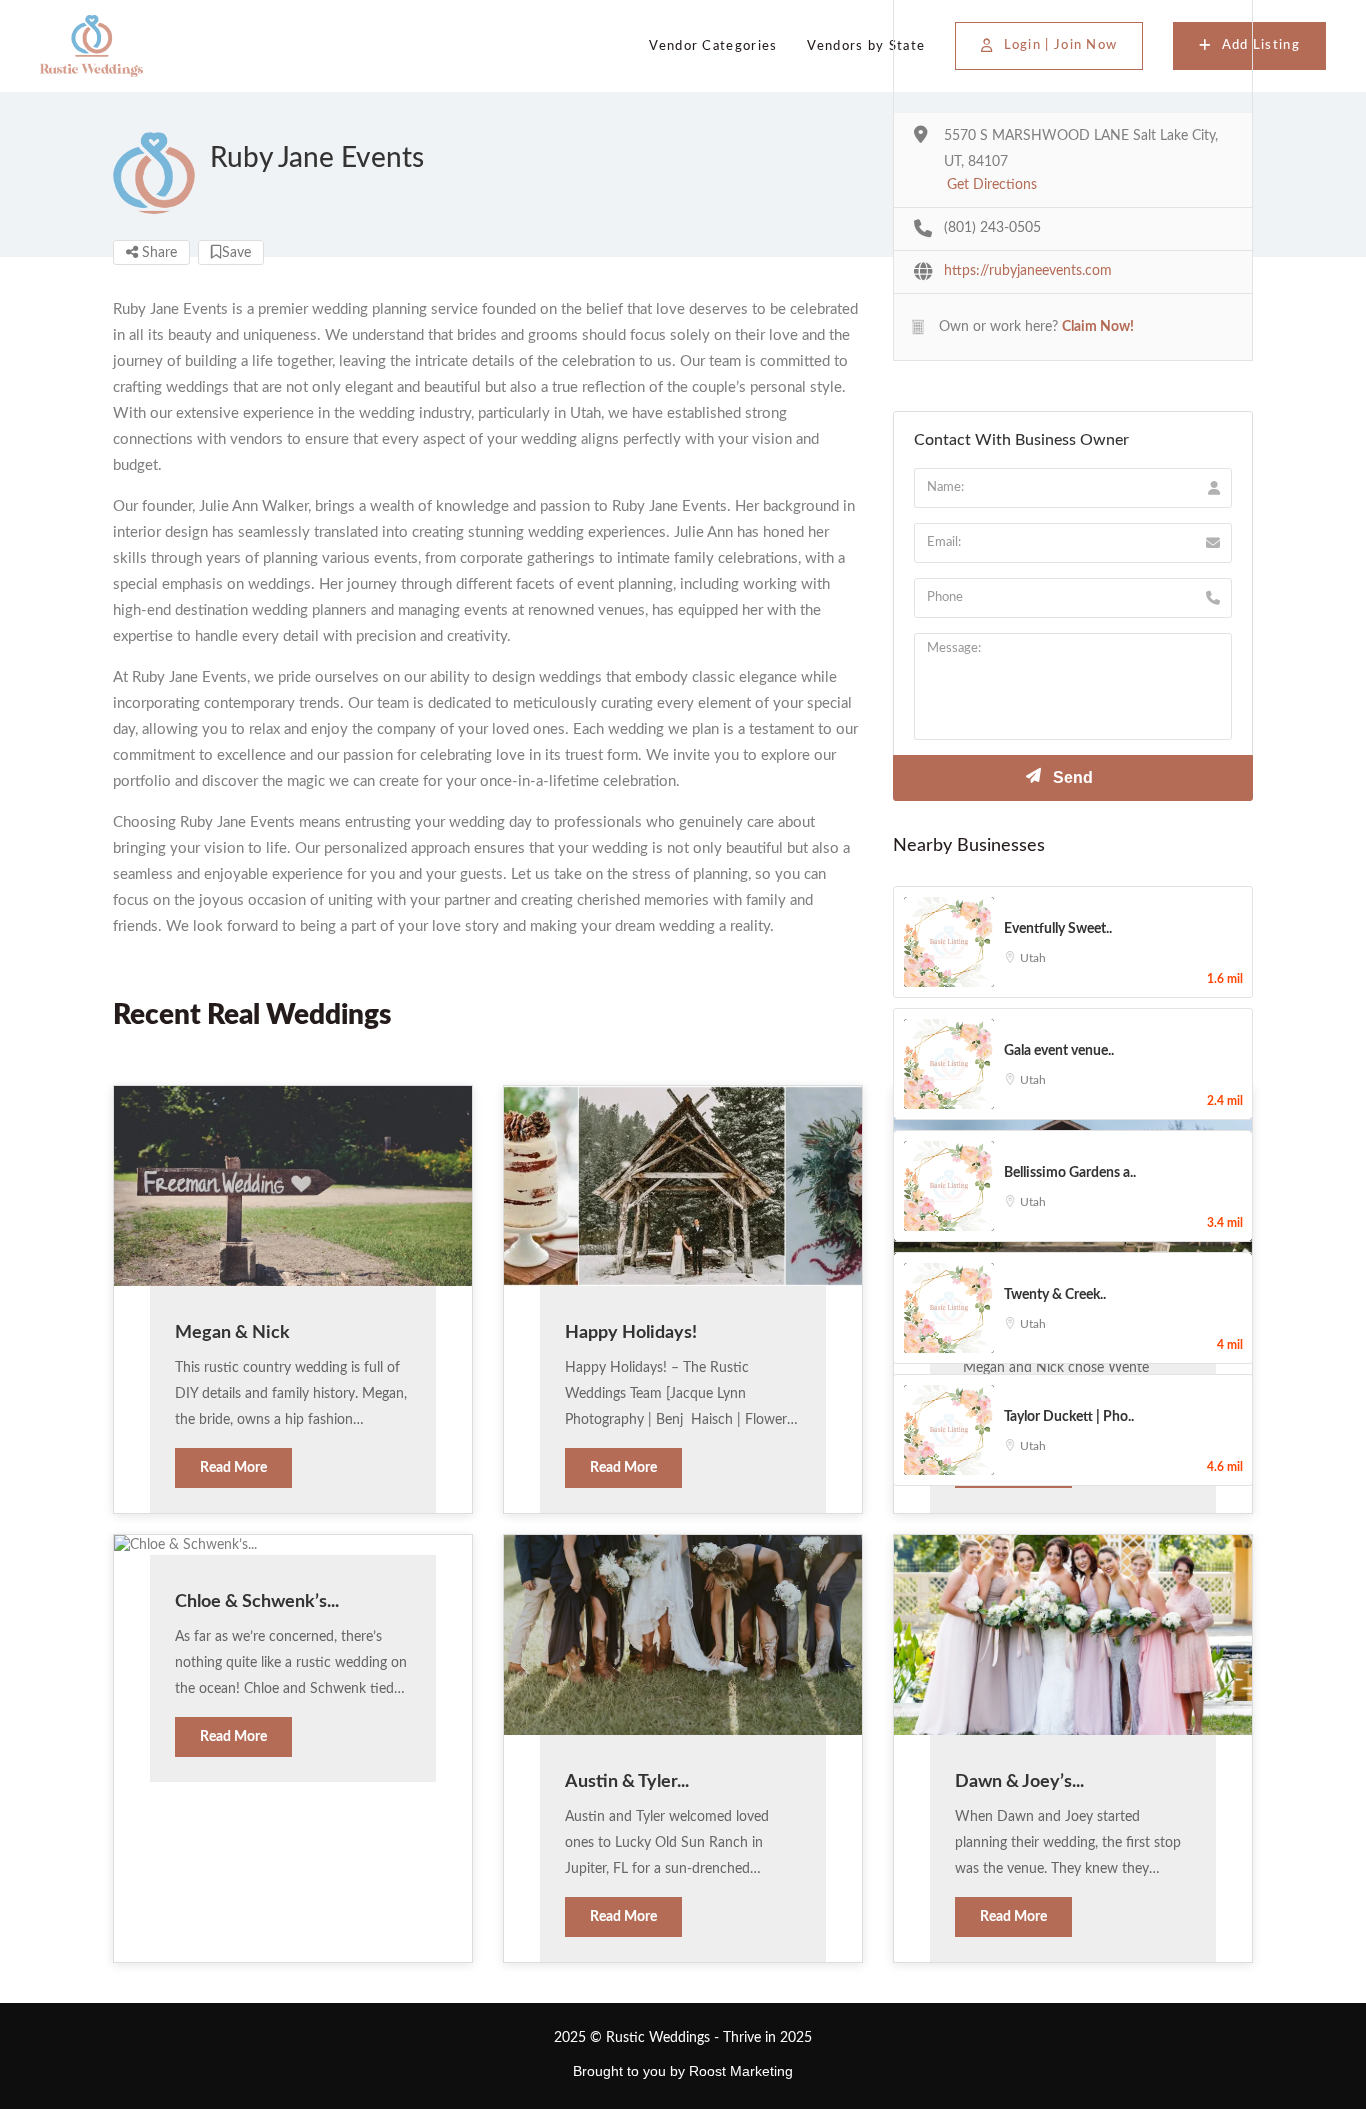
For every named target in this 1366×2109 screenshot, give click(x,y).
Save (236, 253)
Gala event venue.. (1059, 1051)
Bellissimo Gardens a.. (1070, 1173)
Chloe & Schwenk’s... (257, 1602)
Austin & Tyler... (627, 1782)
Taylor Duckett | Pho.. (1069, 1417)
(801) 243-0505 (992, 228)
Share (157, 253)
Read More (233, 1468)
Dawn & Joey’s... (1019, 1782)
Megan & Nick (232, 1333)
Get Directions (992, 185)
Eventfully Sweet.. (1058, 929)
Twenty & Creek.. (1055, 1295)
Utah (1033, 958)
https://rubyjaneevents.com (1028, 271)
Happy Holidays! (631, 1333)
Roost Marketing (741, 2071)
